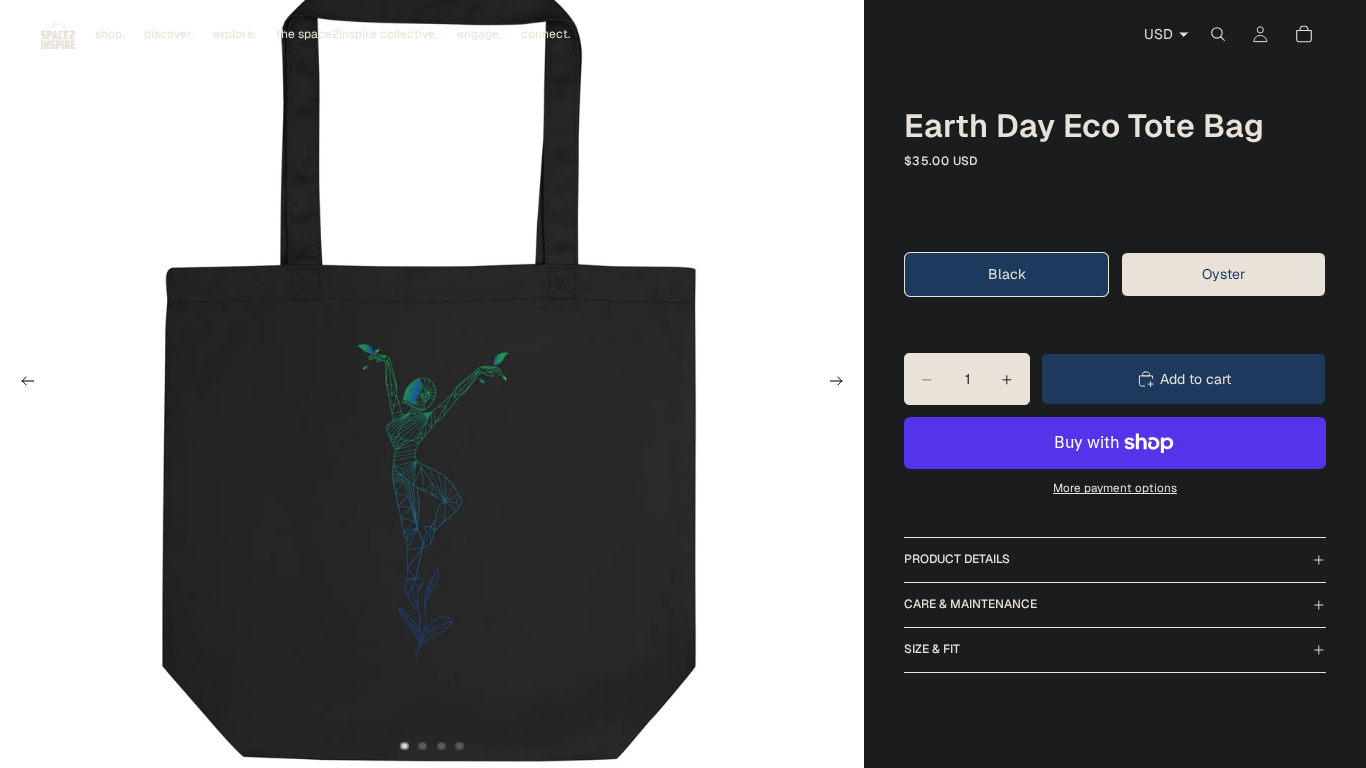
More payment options (1115, 487)
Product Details (957, 559)
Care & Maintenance (970, 604)
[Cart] (1304, 34)
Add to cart (1195, 379)
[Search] (1218, 34)
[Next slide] (842, 384)
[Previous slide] (22, 384)
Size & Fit (932, 649)
